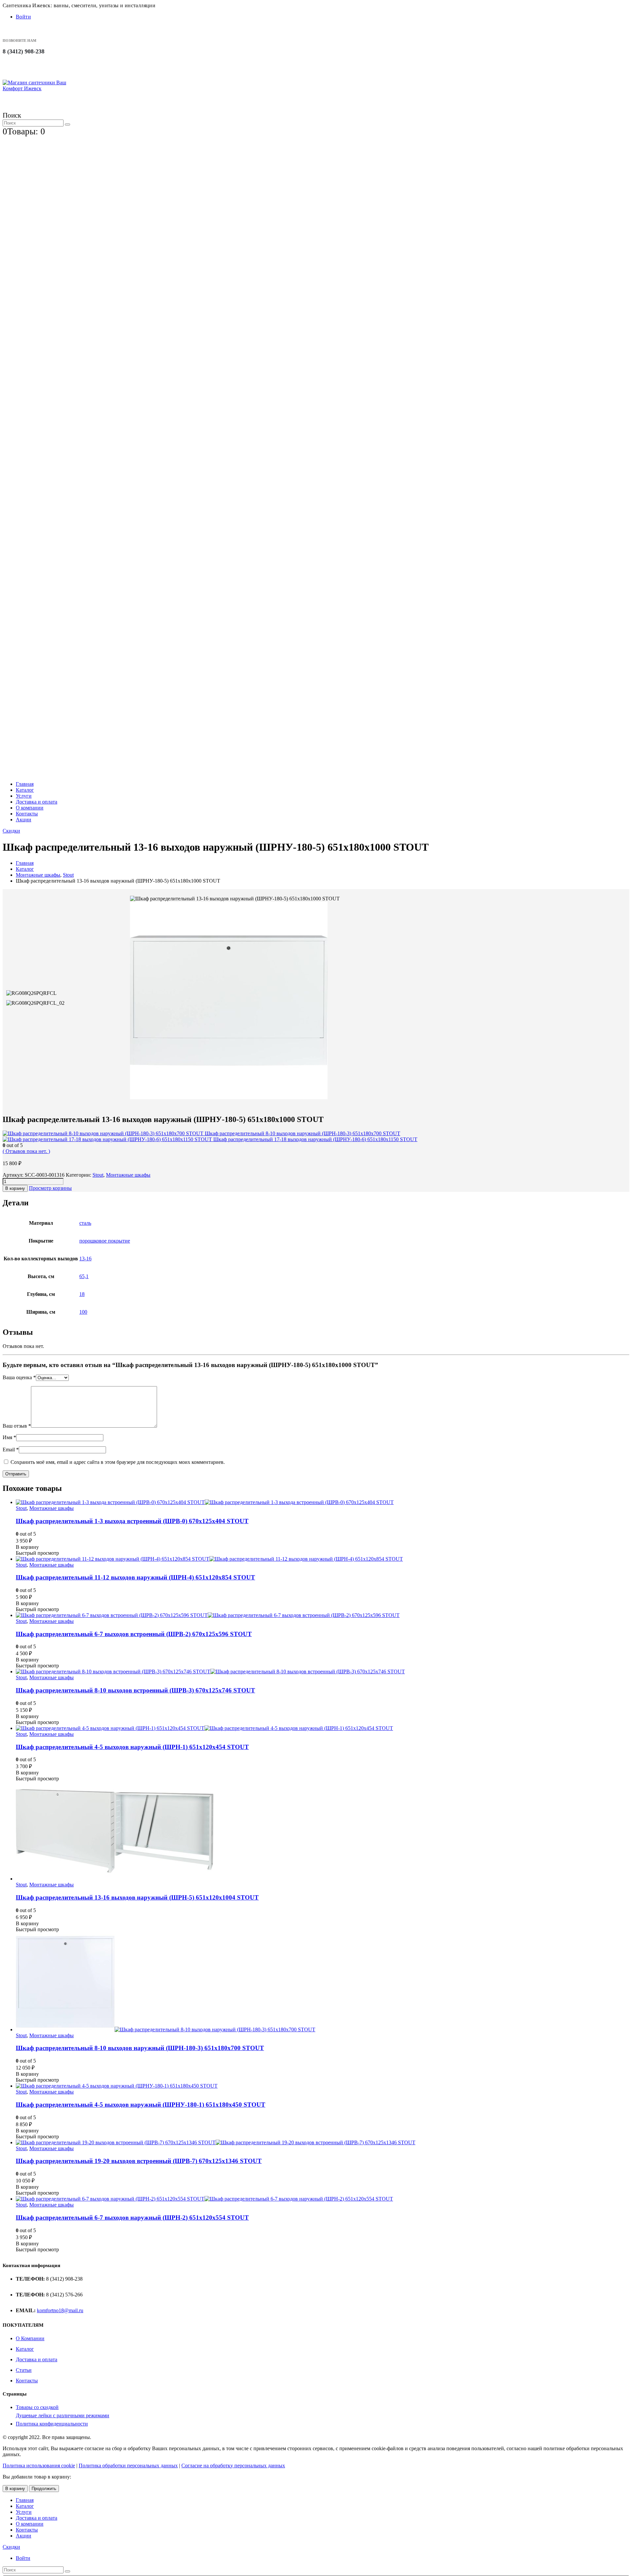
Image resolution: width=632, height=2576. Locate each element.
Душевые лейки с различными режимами (63, 2415)
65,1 (84, 1276)
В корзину (15, 1188)
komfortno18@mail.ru (60, 2310)
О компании (30, 808)
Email (11, 1450)
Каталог (25, 790)
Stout (98, 1175)
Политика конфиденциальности (52, 2424)
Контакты (27, 814)
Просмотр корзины (50, 1188)
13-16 (85, 1259)
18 (82, 1294)
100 (83, 1312)
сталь (85, 1223)
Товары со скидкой (37, 2407)
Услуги (24, 796)
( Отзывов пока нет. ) (26, 1151)
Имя (9, 1437)
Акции (24, 820)
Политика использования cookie (39, 2466)
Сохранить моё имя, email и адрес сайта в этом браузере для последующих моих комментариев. (118, 1462)
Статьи (24, 2370)
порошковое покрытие (105, 1241)
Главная (25, 784)
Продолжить (44, 2489)
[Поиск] (67, 124)
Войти (23, 17)
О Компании (30, 2338)
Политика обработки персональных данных (128, 2466)
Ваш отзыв (17, 1426)
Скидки (11, 831)
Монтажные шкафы (128, 1175)
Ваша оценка (19, 1377)
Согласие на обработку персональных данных (233, 2466)
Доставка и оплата (37, 802)
